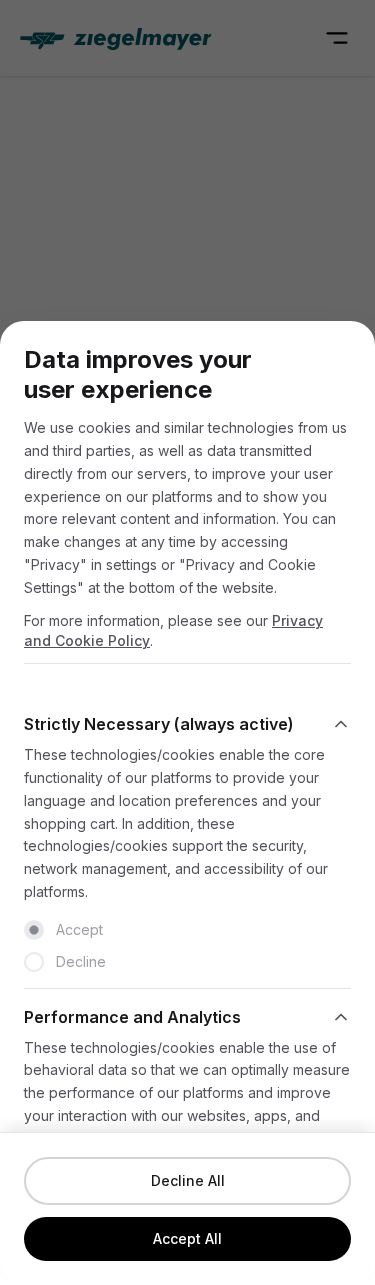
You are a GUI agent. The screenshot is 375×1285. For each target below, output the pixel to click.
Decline (81, 961)
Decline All (188, 1180)
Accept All (187, 1238)
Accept (79, 929)
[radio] (34, 930)
